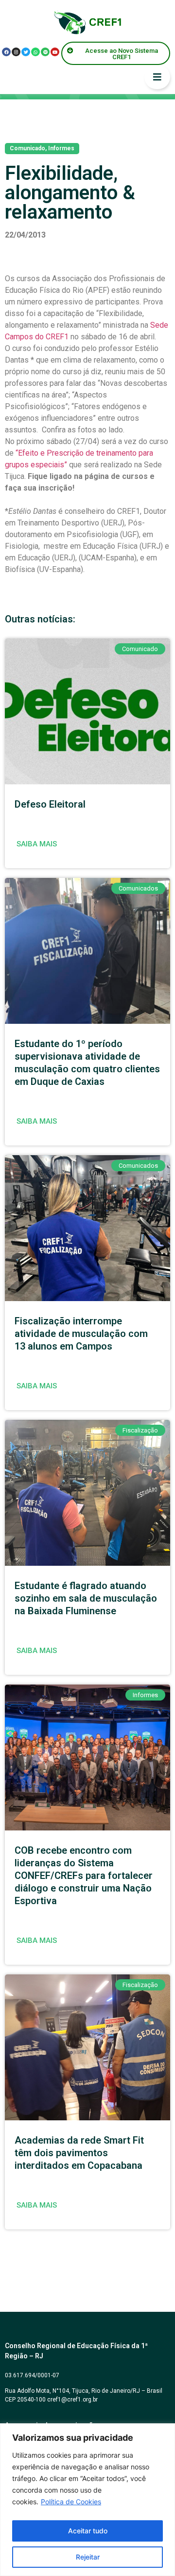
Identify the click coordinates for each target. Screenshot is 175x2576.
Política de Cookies (71, 2502)
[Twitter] (26, 52)
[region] (87, 2500)
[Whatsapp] (35, 52)
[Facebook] (6, 52)
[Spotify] (45, 52)
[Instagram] (16, 52)
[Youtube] (55, 52)
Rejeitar (88, 2557)
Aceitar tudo (88, 2531)
